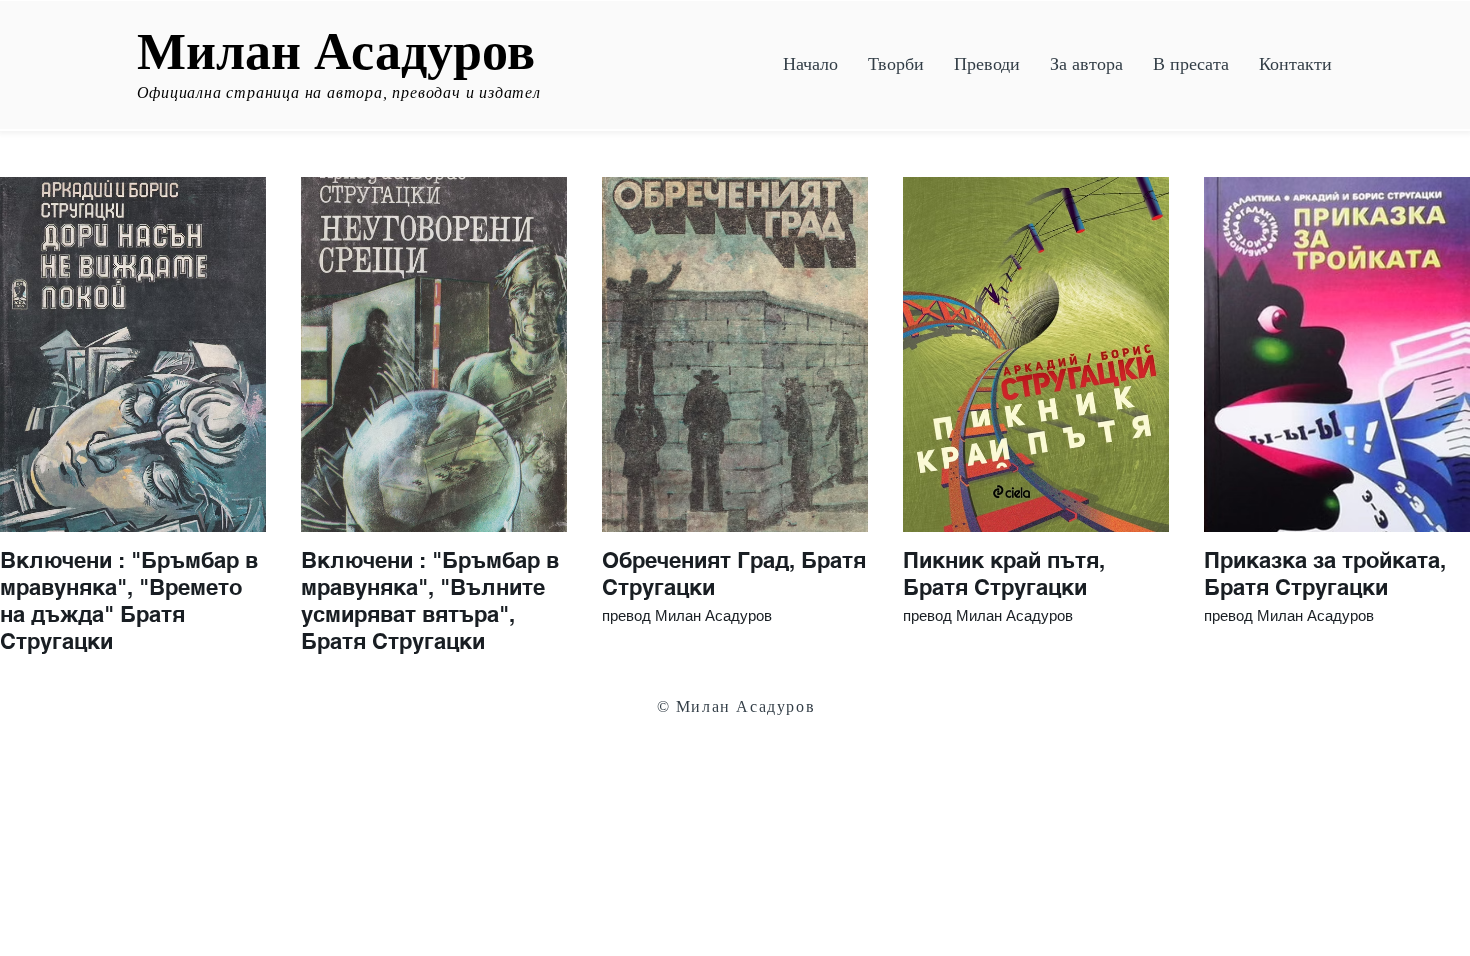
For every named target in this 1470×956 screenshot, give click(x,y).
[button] (896, 64)
